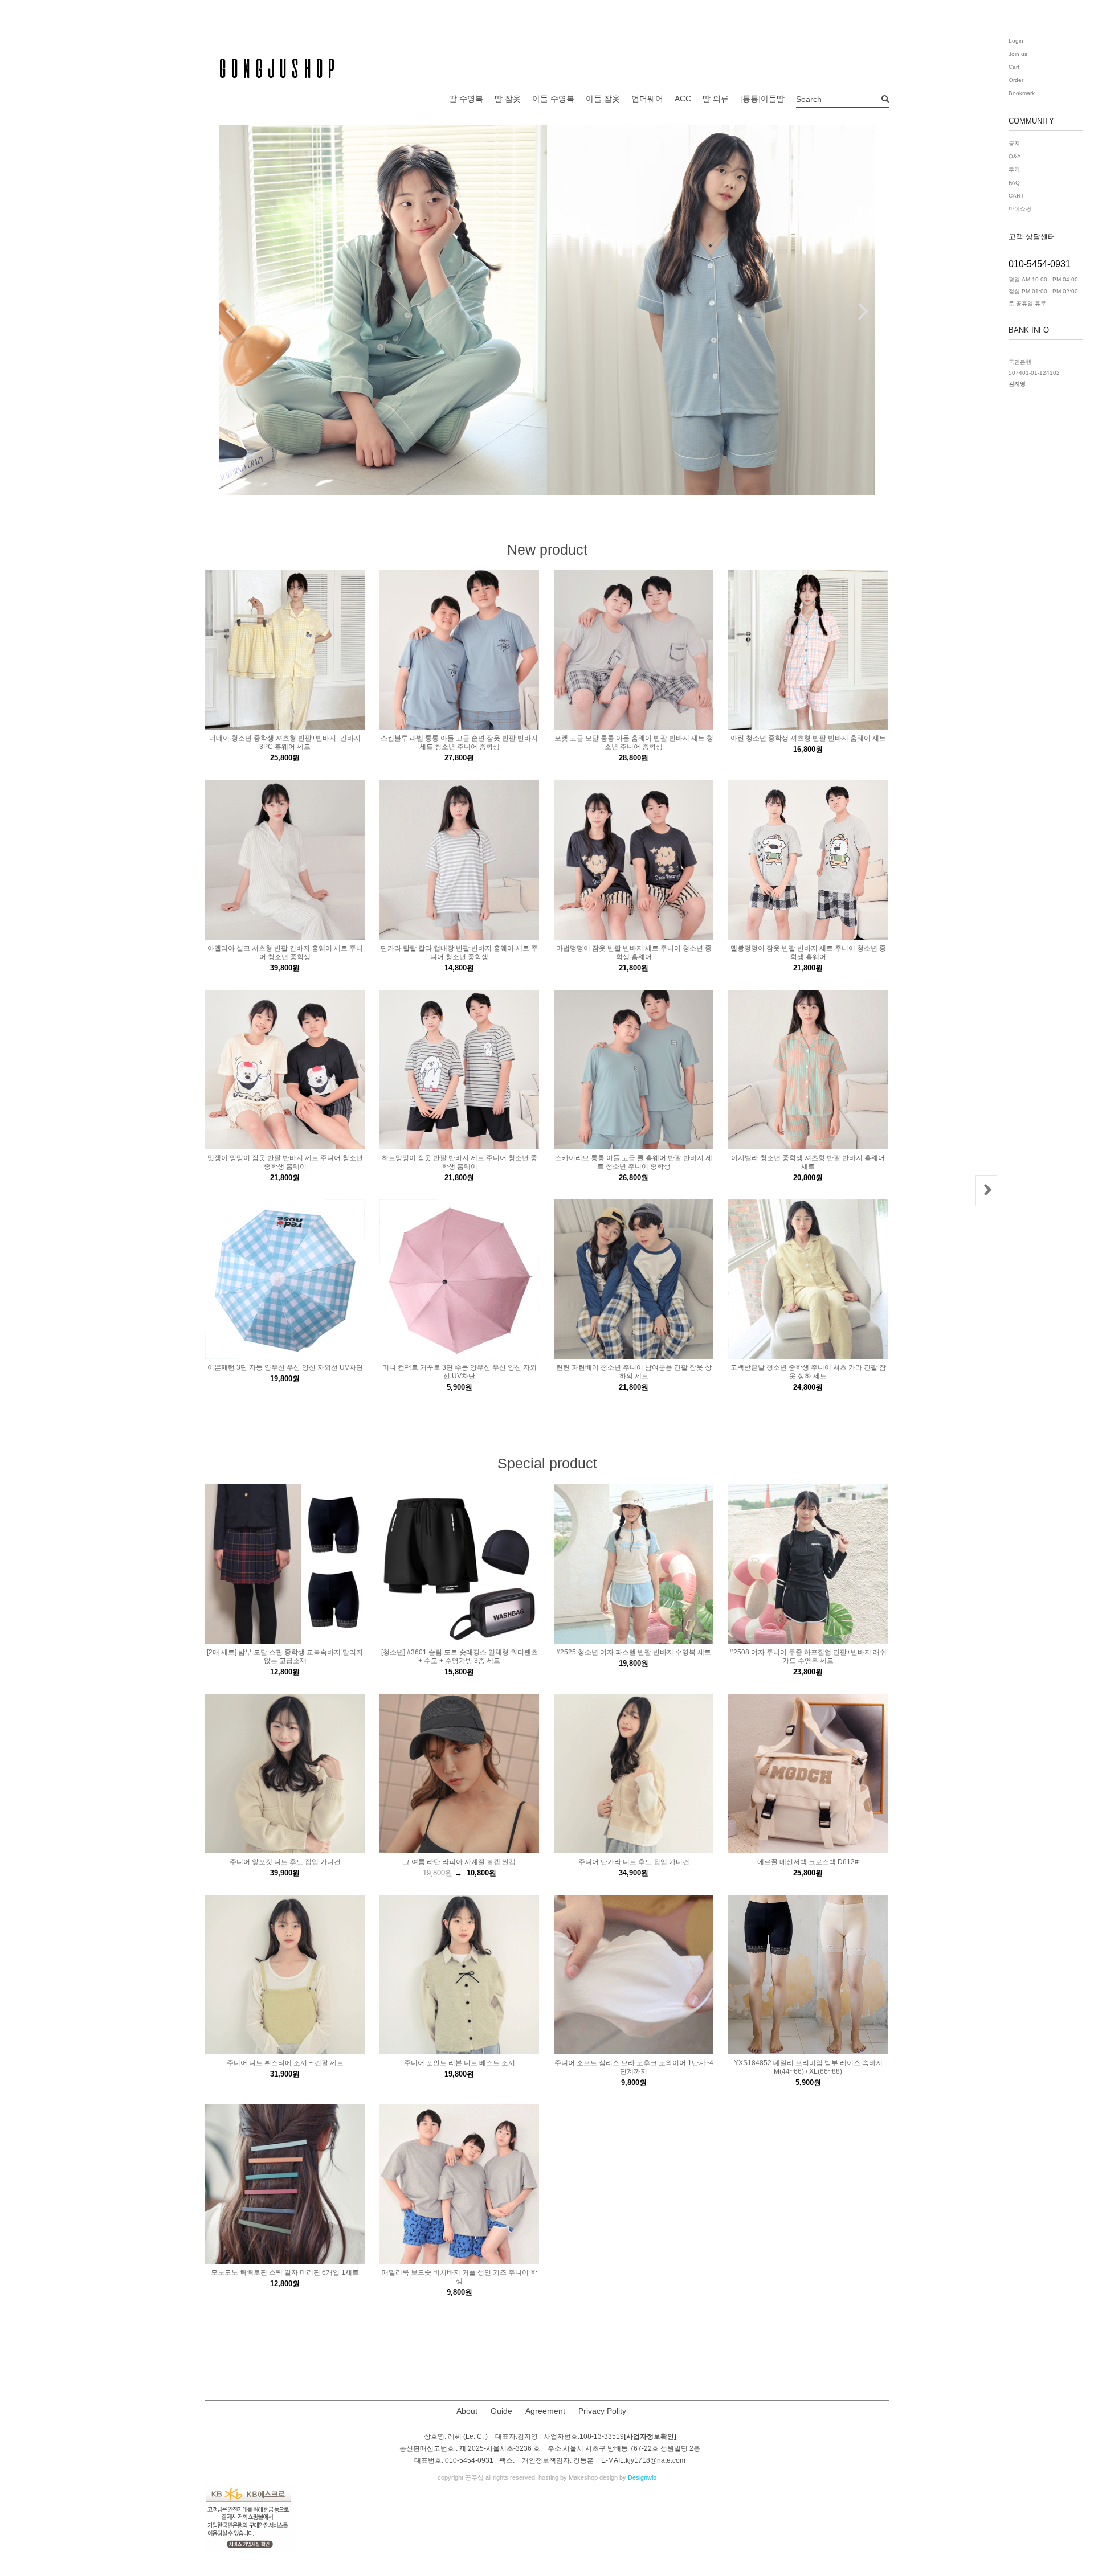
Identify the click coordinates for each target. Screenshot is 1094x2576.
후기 (1014, 169)
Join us (1018, 54)
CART (1016, 196)
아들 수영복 (553, 99)
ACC (683, 99)
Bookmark (1022, 93)
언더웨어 (647, 99)
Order (1016, 80)
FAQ (1014, 183)
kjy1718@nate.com (656, 2461)
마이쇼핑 (1020, 209)
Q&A (1015, 156)
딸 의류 (716, 99)
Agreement (545, 2411)
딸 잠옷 (508, 99)
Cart (1014, 67)
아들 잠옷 (603, 99)
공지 (1014, 143)
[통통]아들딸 (762, 99)
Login (1016, 41)
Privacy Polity (602, 2411)
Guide (501, 2411)
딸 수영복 (466, 99)
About (467, 2411)
